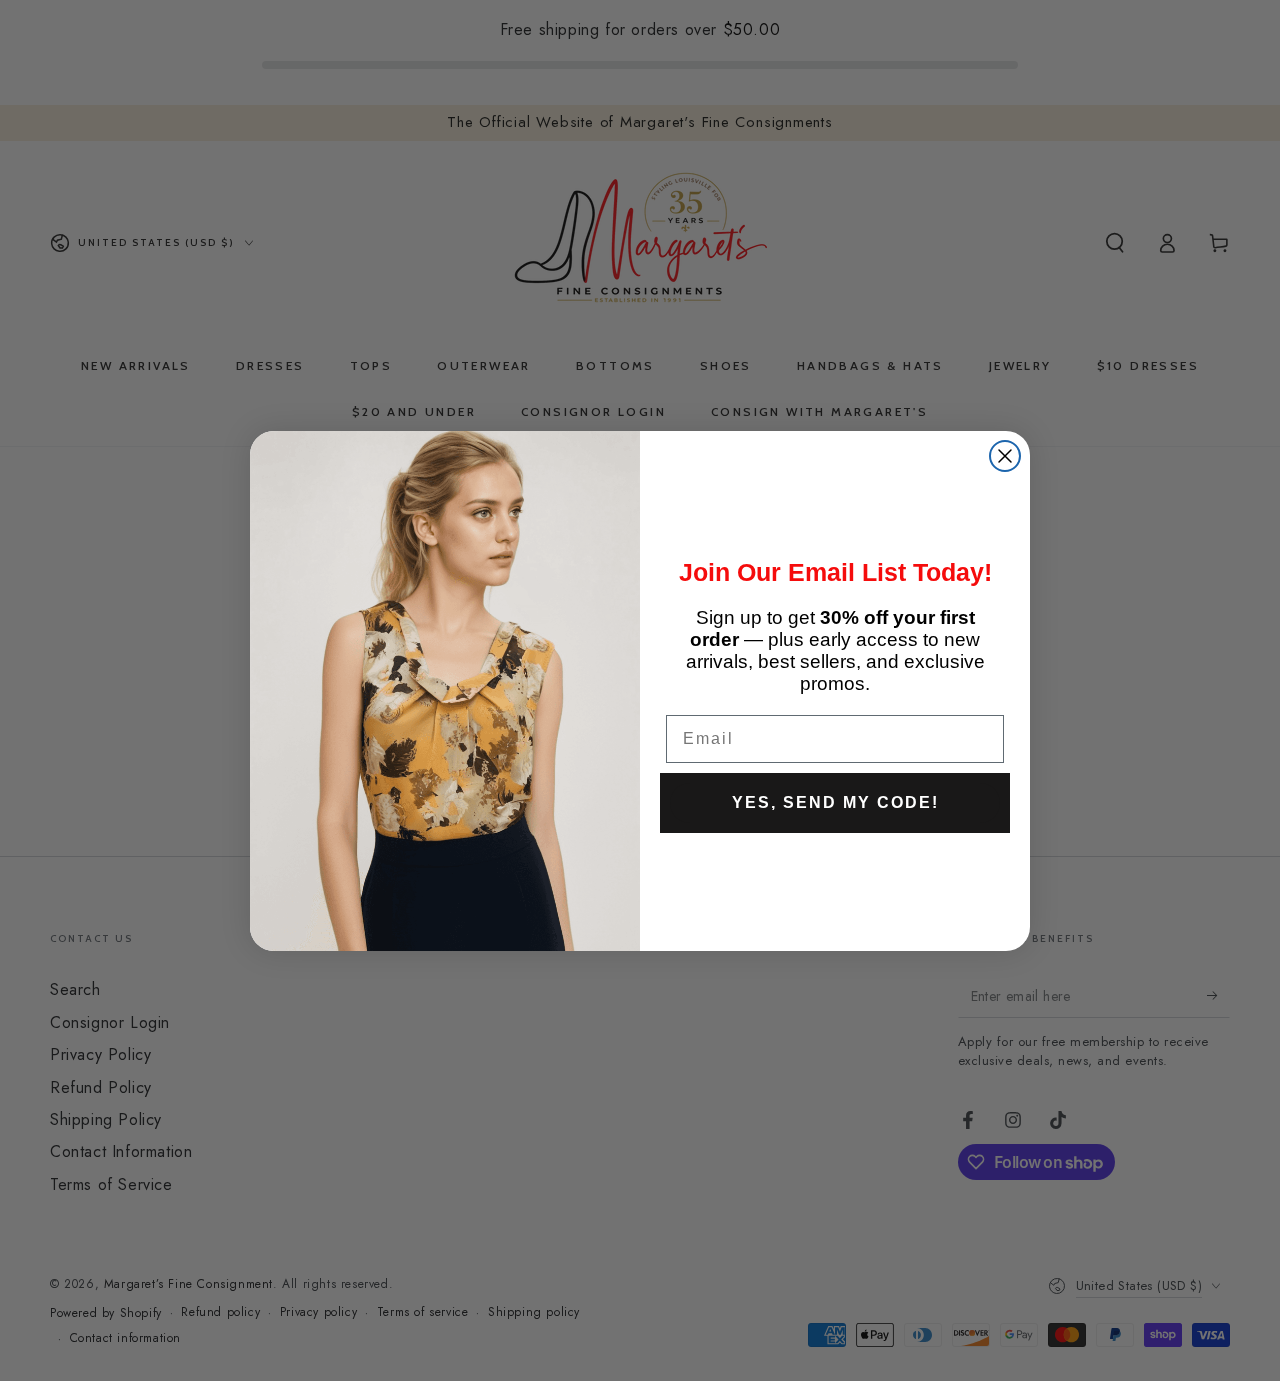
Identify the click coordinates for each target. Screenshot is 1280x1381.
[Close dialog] (1005, 456)
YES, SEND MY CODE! (835, 802)
